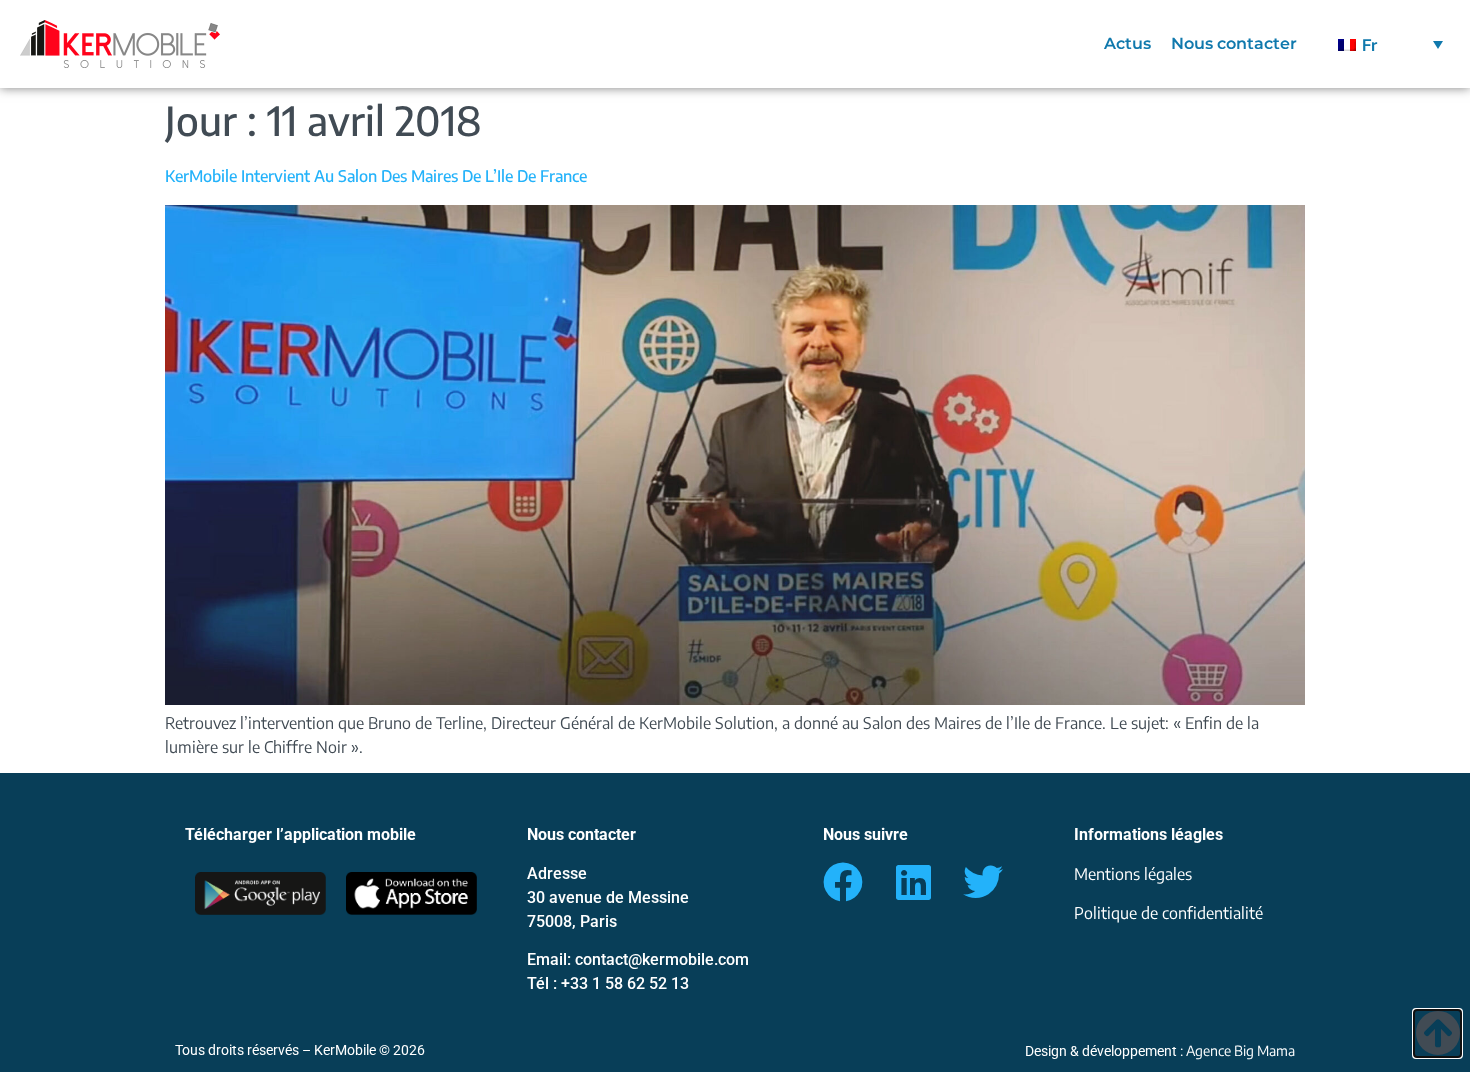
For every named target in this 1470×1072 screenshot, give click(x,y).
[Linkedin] (913, 882)
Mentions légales (1133, 874)
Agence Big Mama (1240, 1050)
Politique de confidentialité (1168, 913)
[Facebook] (843, 882)
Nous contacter (1234, 43)
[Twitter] (983, 882)
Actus (1127, 43)
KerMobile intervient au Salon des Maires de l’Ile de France (376, 176)
